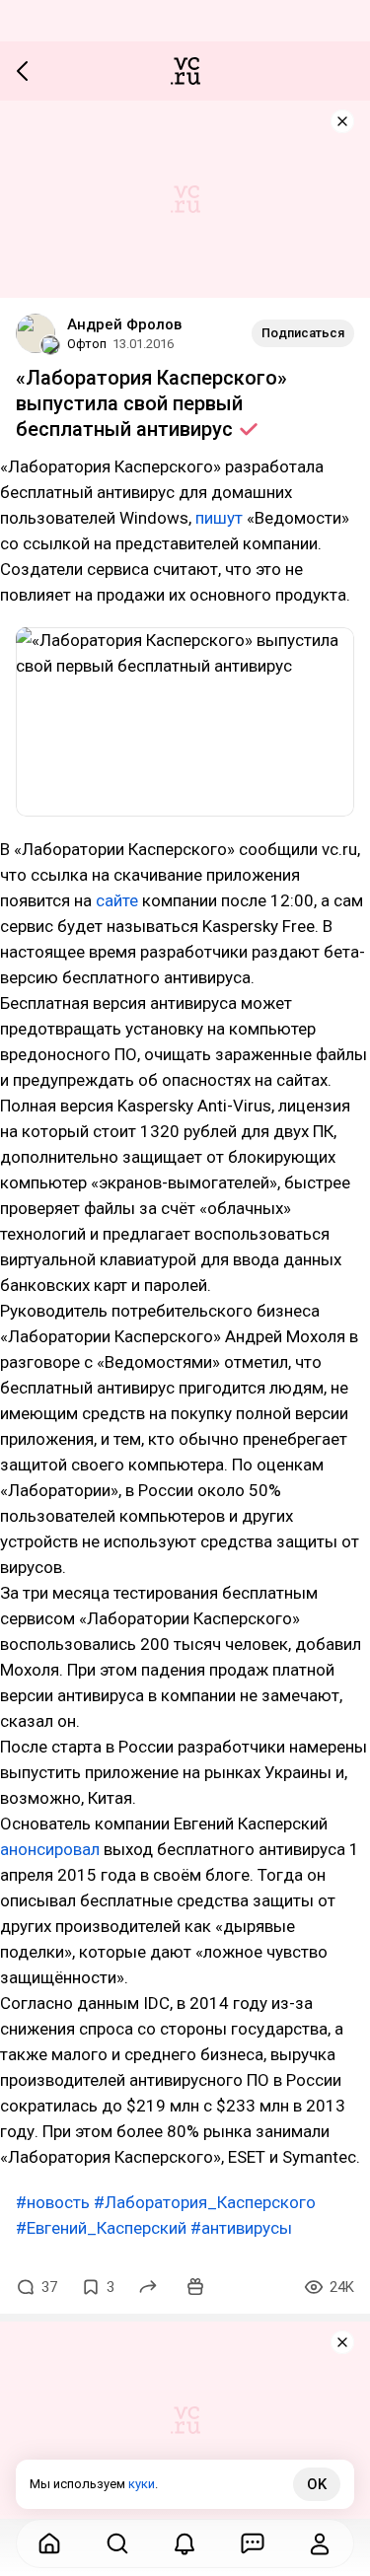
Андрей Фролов (124, 324)
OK (317, 2484)
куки (142, 2484)
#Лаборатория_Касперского (205, 2202)
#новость (53, 2202)
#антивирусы (241, 2228)
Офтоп (87, 344)
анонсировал (50, 1849)
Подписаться (303, 333)
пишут (219, 518)
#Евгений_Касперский (101, 2228)
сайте (117, 900)
